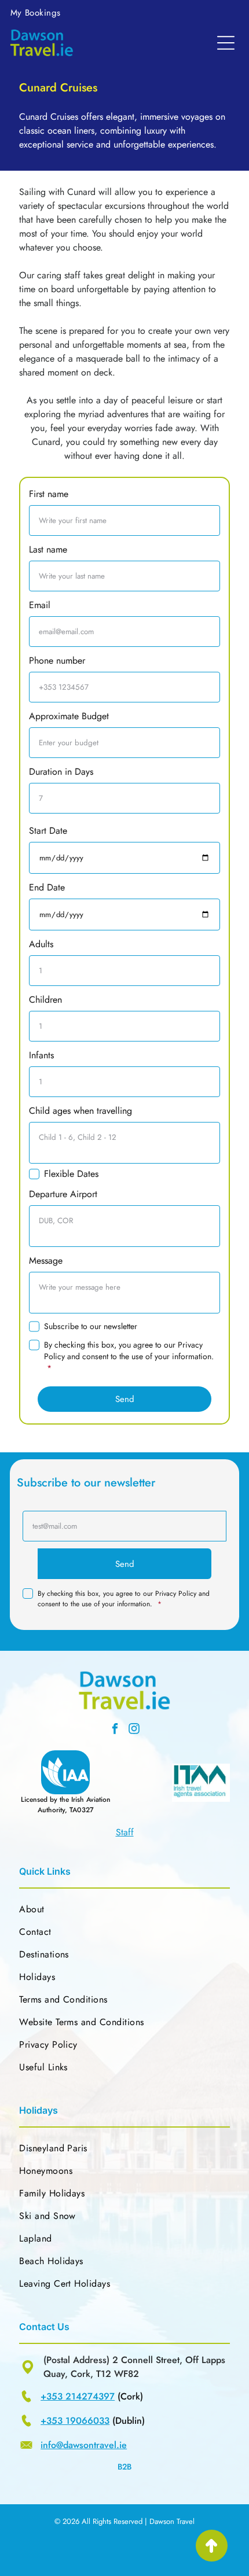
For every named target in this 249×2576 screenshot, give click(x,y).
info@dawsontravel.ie (84, 2445)
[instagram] (134, 1730)
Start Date (48, 831)
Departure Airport (63, 1194)
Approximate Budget (69, 716)
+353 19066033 (75, 2421)
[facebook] (115, 1730)
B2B (124, 2467)
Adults (41, 944)
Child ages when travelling (80, 1111)
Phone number (57, 660)
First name (49, 494)
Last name (48, 549)
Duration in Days (61, 772)
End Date (47, 887)
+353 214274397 (78, 2396)
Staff (125, 1832)
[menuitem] (36, 13)
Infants (41, 1055)
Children (45, 1000)
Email (40, 605)
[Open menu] (226, 43)
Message (46, 1261)
